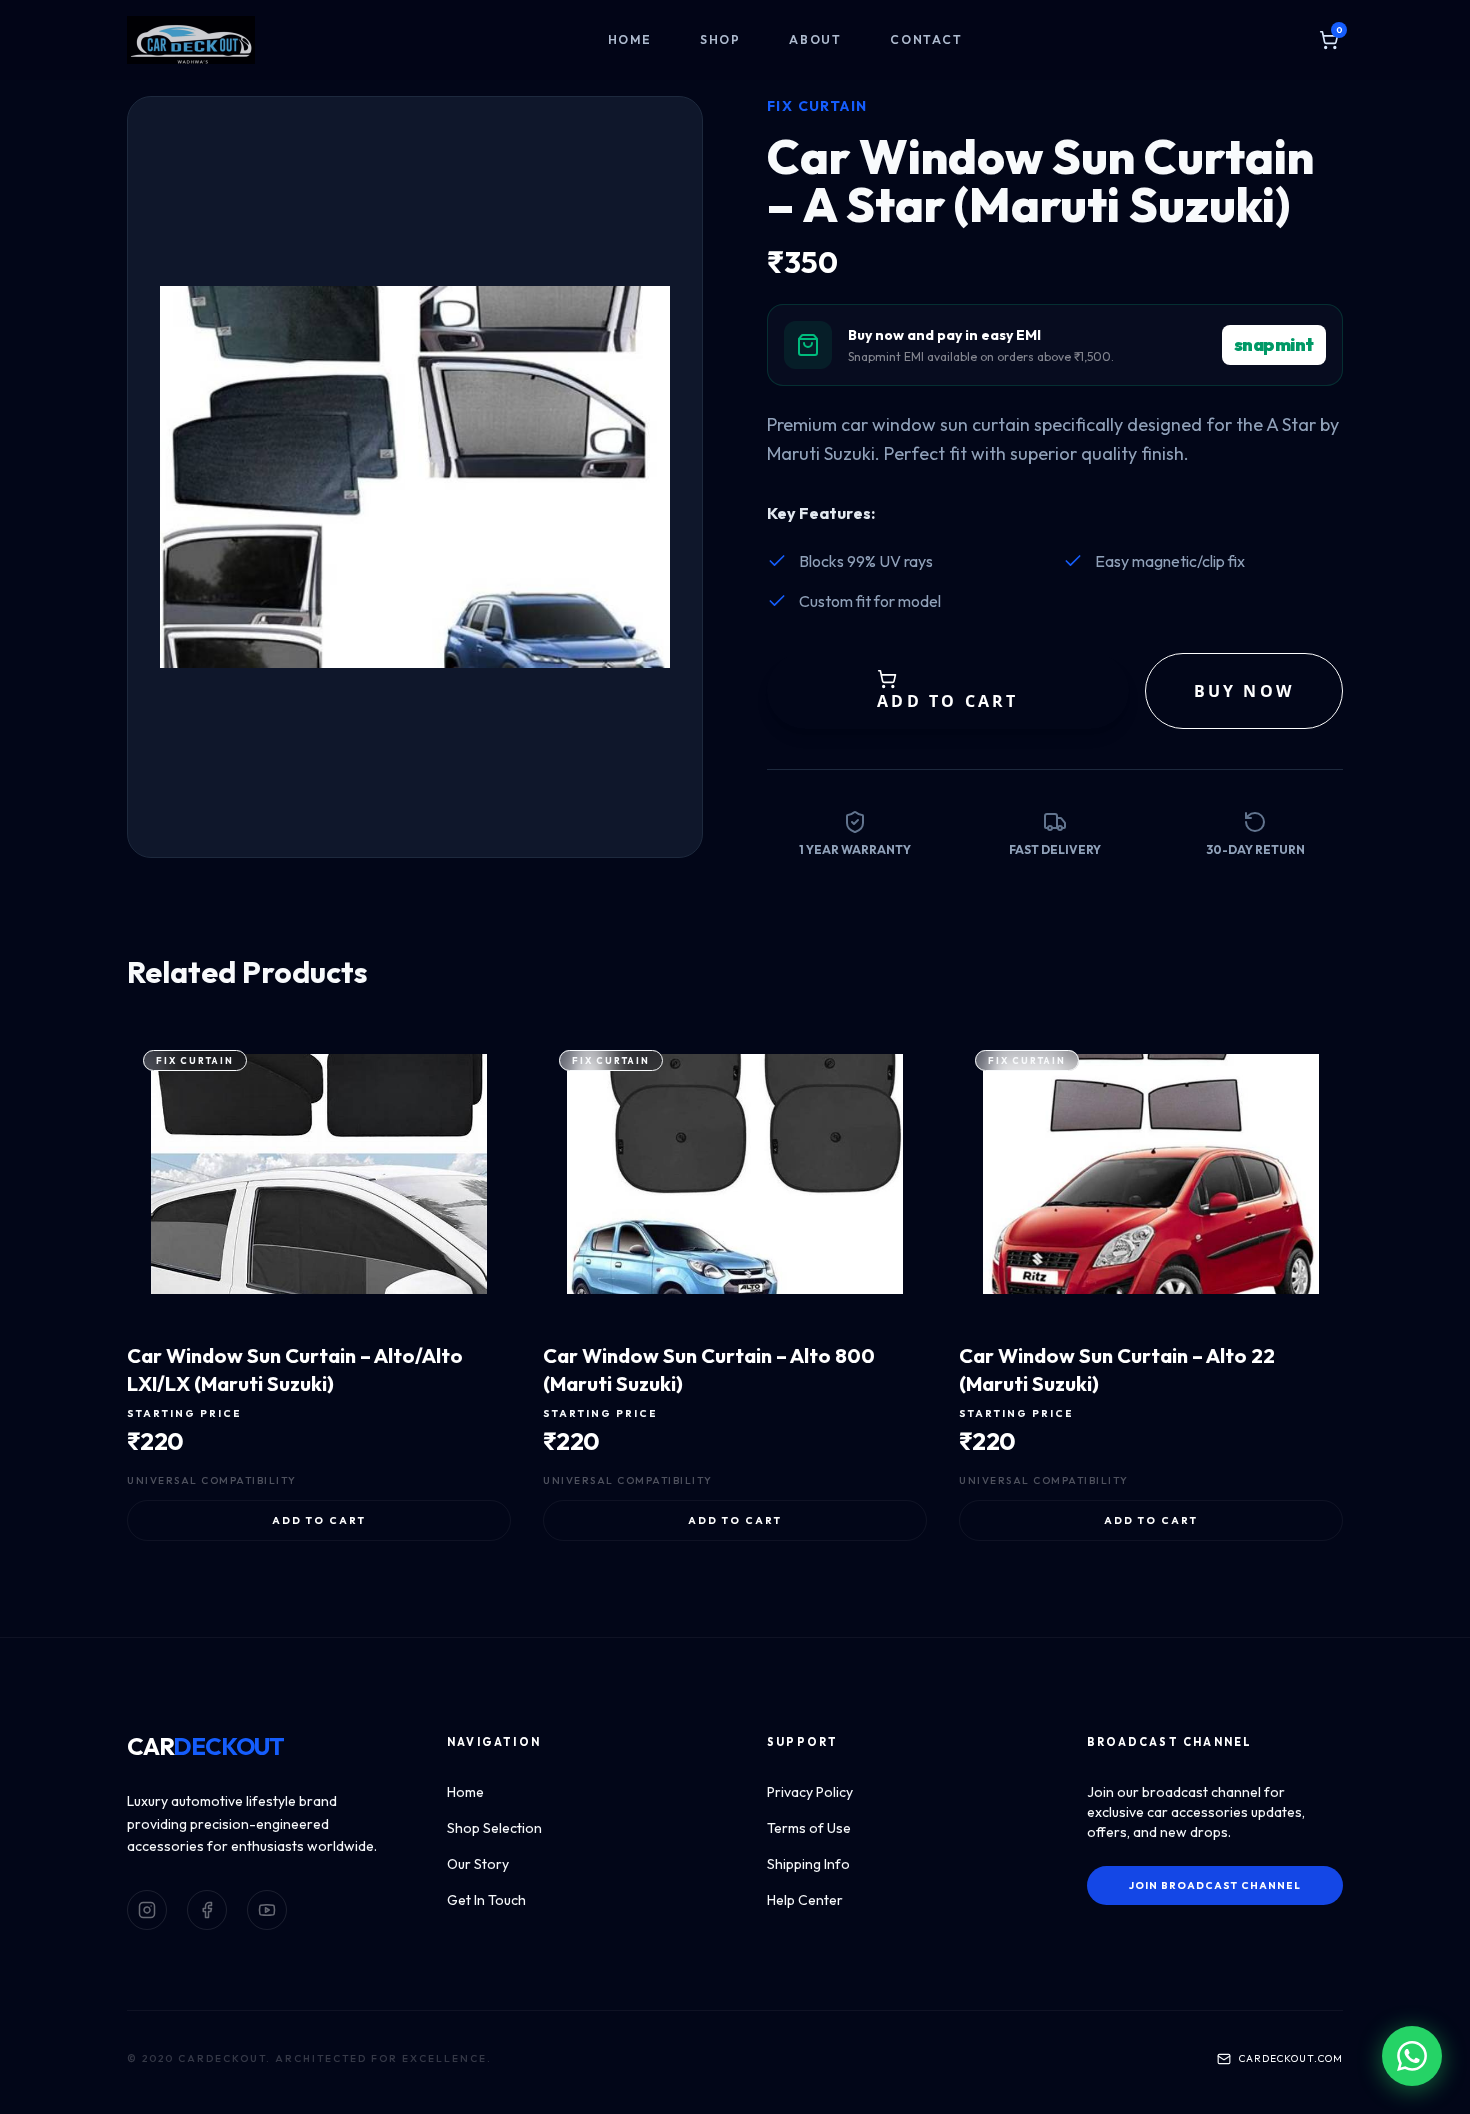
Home (630, 39)
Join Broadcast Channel (1215, 1885)
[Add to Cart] (475, 1306)
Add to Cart (319, 1520)
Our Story (478, 1864)
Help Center (805, 1900)
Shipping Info (808, 1864)
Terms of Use (809, 1828)
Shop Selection (494, 1828)
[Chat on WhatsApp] (1412, 2056)
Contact (926, 39)
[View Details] (427, 1306)
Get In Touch (486, 1900)
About (815, 39)
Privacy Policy (810, 1792)
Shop (720, 39)
